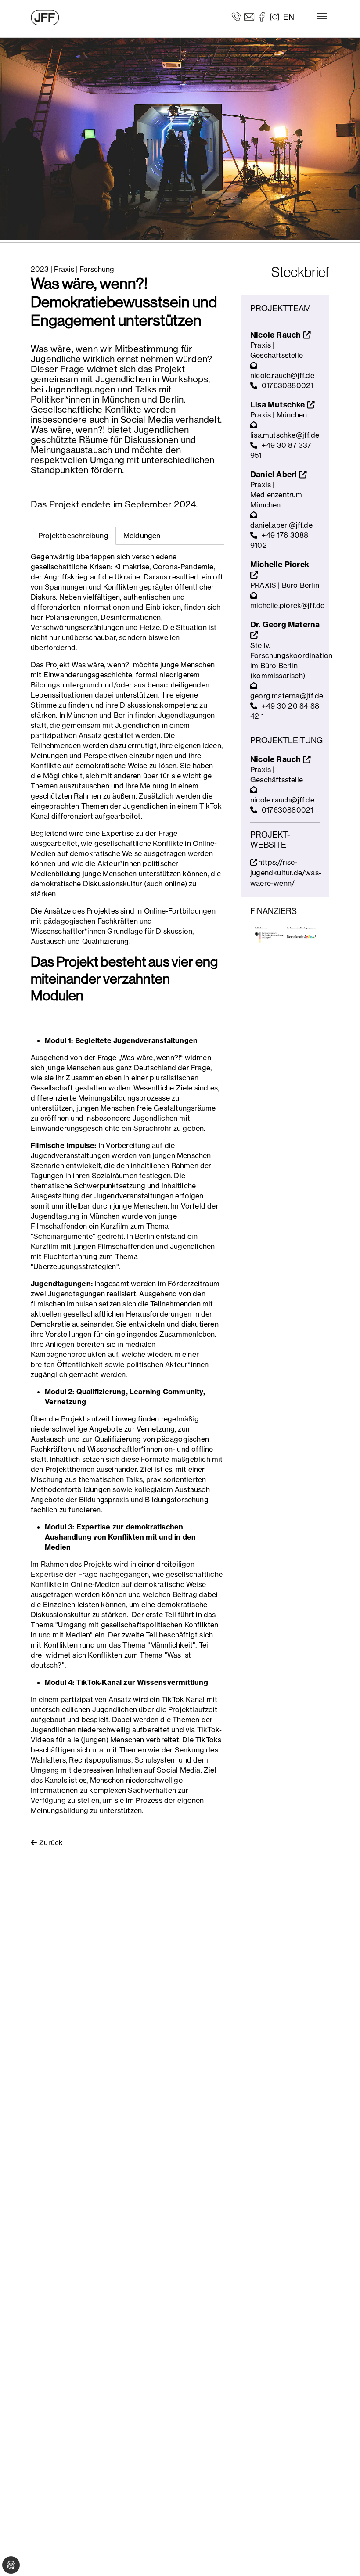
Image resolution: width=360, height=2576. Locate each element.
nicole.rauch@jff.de (282, 375)
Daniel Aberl (275, 474)
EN (289, 17)
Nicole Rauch (277, 335)
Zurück (51, 1842)
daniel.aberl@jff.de (281, 525)
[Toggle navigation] (322, 16)
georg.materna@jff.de (287, 696)
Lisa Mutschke (279, 405)
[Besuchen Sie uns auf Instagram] (275, 16)
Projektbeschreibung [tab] (73, 536)
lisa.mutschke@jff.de (285, 435)
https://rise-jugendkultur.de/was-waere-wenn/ (286, 873)
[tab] (142, 536)
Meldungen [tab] (142, 536)
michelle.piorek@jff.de (287, 605)
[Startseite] (45, 18)
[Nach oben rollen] (341, 2557)
